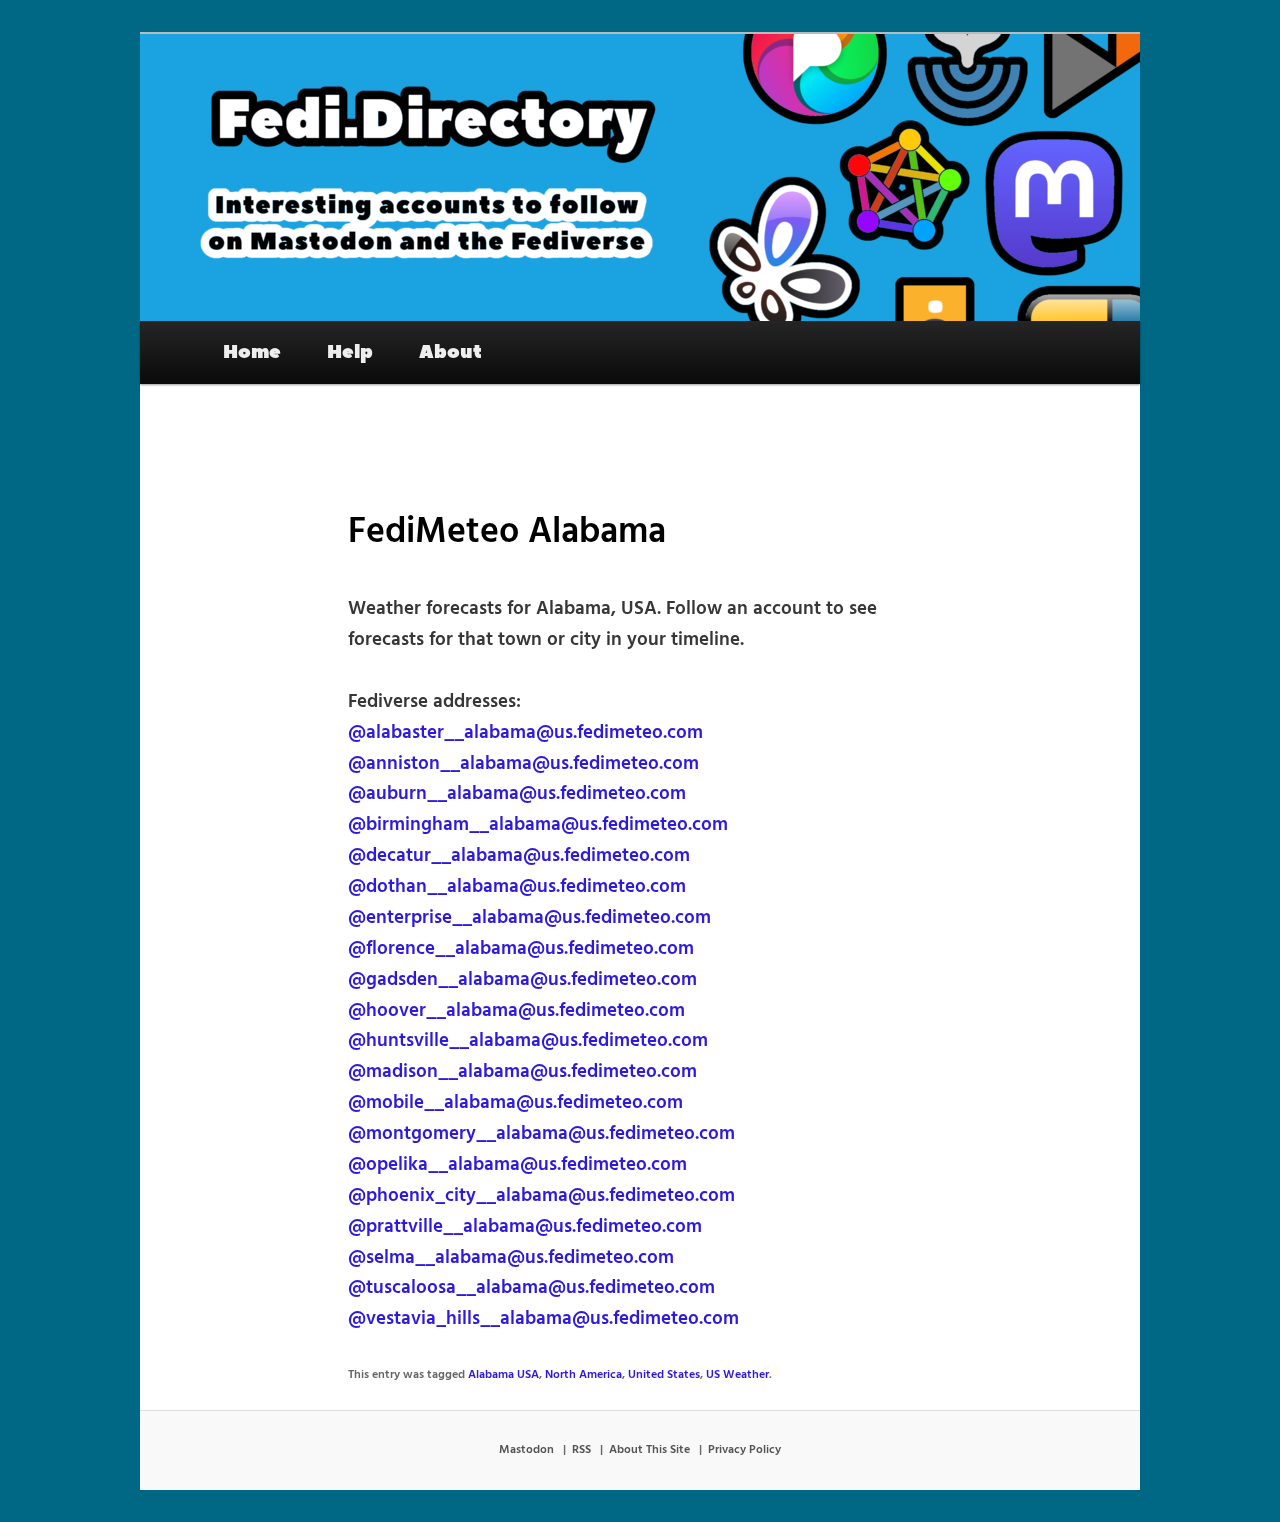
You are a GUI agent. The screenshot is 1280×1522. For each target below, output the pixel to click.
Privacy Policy (744, 1450)
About (450, 352)
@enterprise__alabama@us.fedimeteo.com (529, 918)
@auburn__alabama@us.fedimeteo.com (517, 794)
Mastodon (526, 1450)
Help (350, 352)
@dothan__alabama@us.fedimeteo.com (517, 887)
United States (664, 1375)
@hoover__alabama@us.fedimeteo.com (516, 1011)
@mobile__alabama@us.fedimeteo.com (515, 1103)
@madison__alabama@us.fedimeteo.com (522, 1072)
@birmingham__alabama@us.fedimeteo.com (538, 825)
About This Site (649, 1450)
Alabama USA (503, 1375)
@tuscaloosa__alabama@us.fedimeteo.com (531, 1288)
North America (583, 1375)
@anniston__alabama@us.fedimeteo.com (523, 764)
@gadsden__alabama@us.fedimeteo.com (522, 980)
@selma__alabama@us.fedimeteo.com (511, 1258)
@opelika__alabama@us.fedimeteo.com (517, 1165)
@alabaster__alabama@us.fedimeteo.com (525, 733)
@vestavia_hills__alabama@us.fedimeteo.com (543, 1319)
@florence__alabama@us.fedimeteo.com (521, 949)
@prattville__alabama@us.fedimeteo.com (525, 1227)
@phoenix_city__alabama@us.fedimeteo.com (541, 1196)
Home (252, 352)
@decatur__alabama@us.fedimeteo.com (519, 856)
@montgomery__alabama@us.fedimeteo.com (541, 1134)
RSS (581, 1450)
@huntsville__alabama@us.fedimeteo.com (528, 1041)
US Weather (737, 1375)
